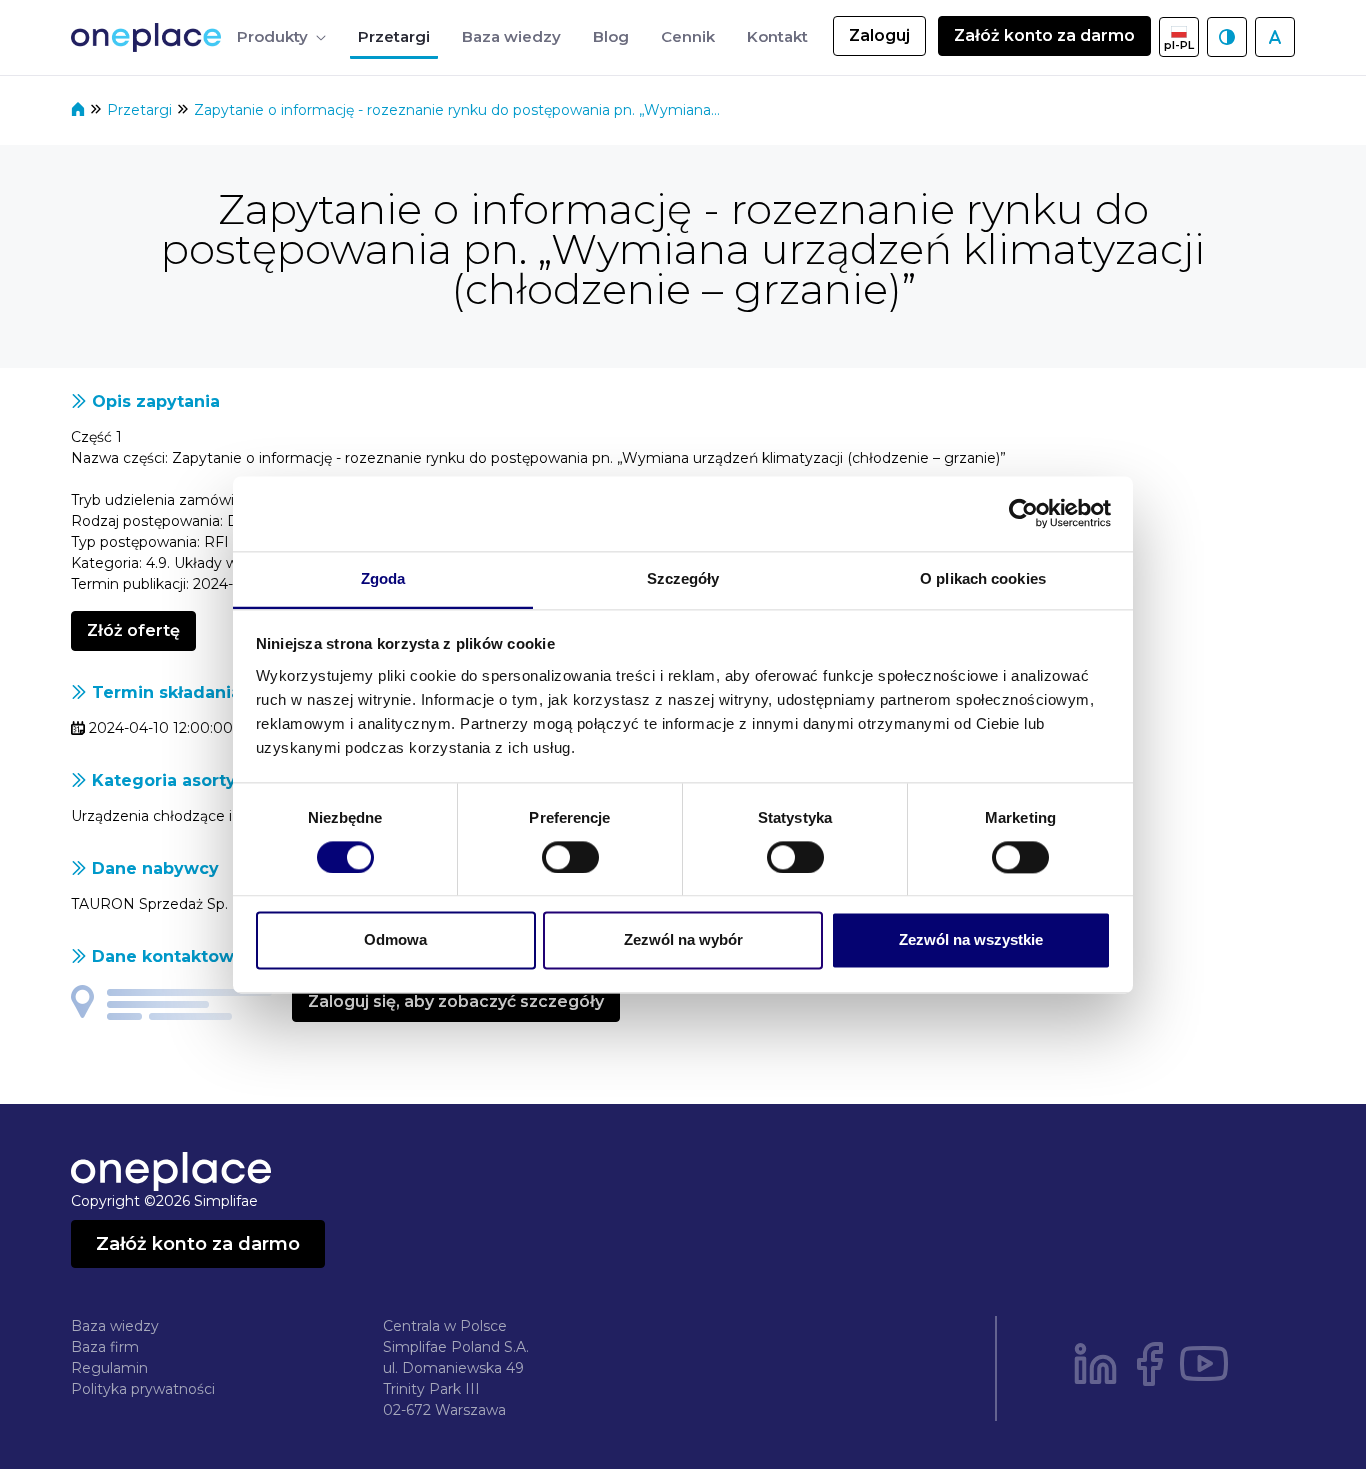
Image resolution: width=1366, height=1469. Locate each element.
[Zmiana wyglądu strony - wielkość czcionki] (1275, 37)
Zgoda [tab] (383, 578)
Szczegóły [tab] (683, 578)
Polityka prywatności (143, 1389)
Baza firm (105, 1347)
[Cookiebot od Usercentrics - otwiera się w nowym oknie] (1023, 513)
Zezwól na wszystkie (971, 940)
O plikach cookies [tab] (983, 578)
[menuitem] (281, 37)
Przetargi (141, 110)
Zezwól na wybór (683, 940)
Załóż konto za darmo (1044, 35)
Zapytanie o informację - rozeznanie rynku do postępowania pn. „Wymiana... (457, 110)
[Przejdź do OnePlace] (150, 37)
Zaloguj (879, 35)
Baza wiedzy (115, 1326)
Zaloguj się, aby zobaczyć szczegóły (456, 1001)
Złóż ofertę (133, 630)
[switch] (570, 857)
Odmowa (395, 940)
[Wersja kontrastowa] (1227, 37)
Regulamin (109, 1368)
